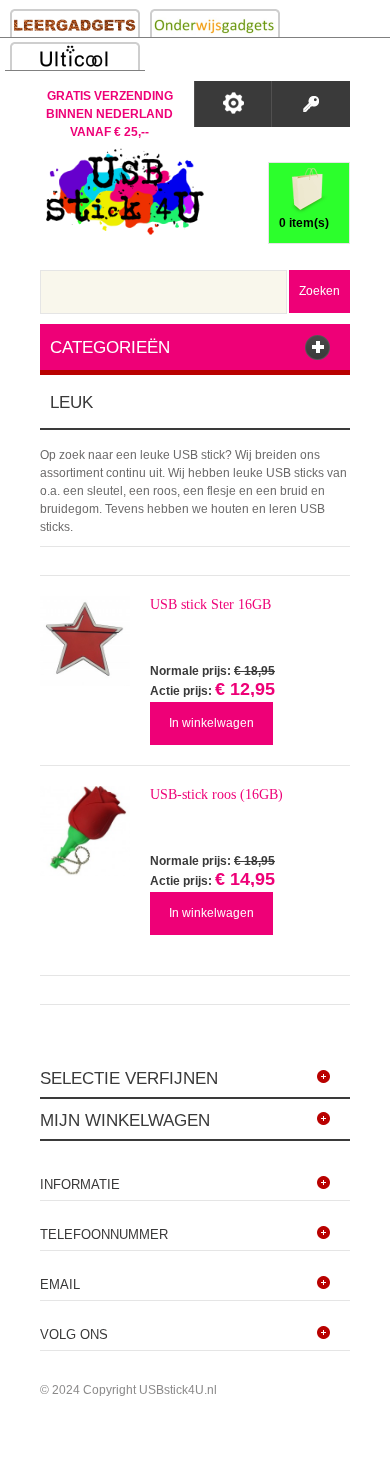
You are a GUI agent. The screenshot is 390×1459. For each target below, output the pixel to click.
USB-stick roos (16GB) (216, 794)
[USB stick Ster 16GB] (85, 641)
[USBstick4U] (122, 191)
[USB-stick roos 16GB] (85, 831)
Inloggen (310, 104)
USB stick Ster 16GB (210, 604)
